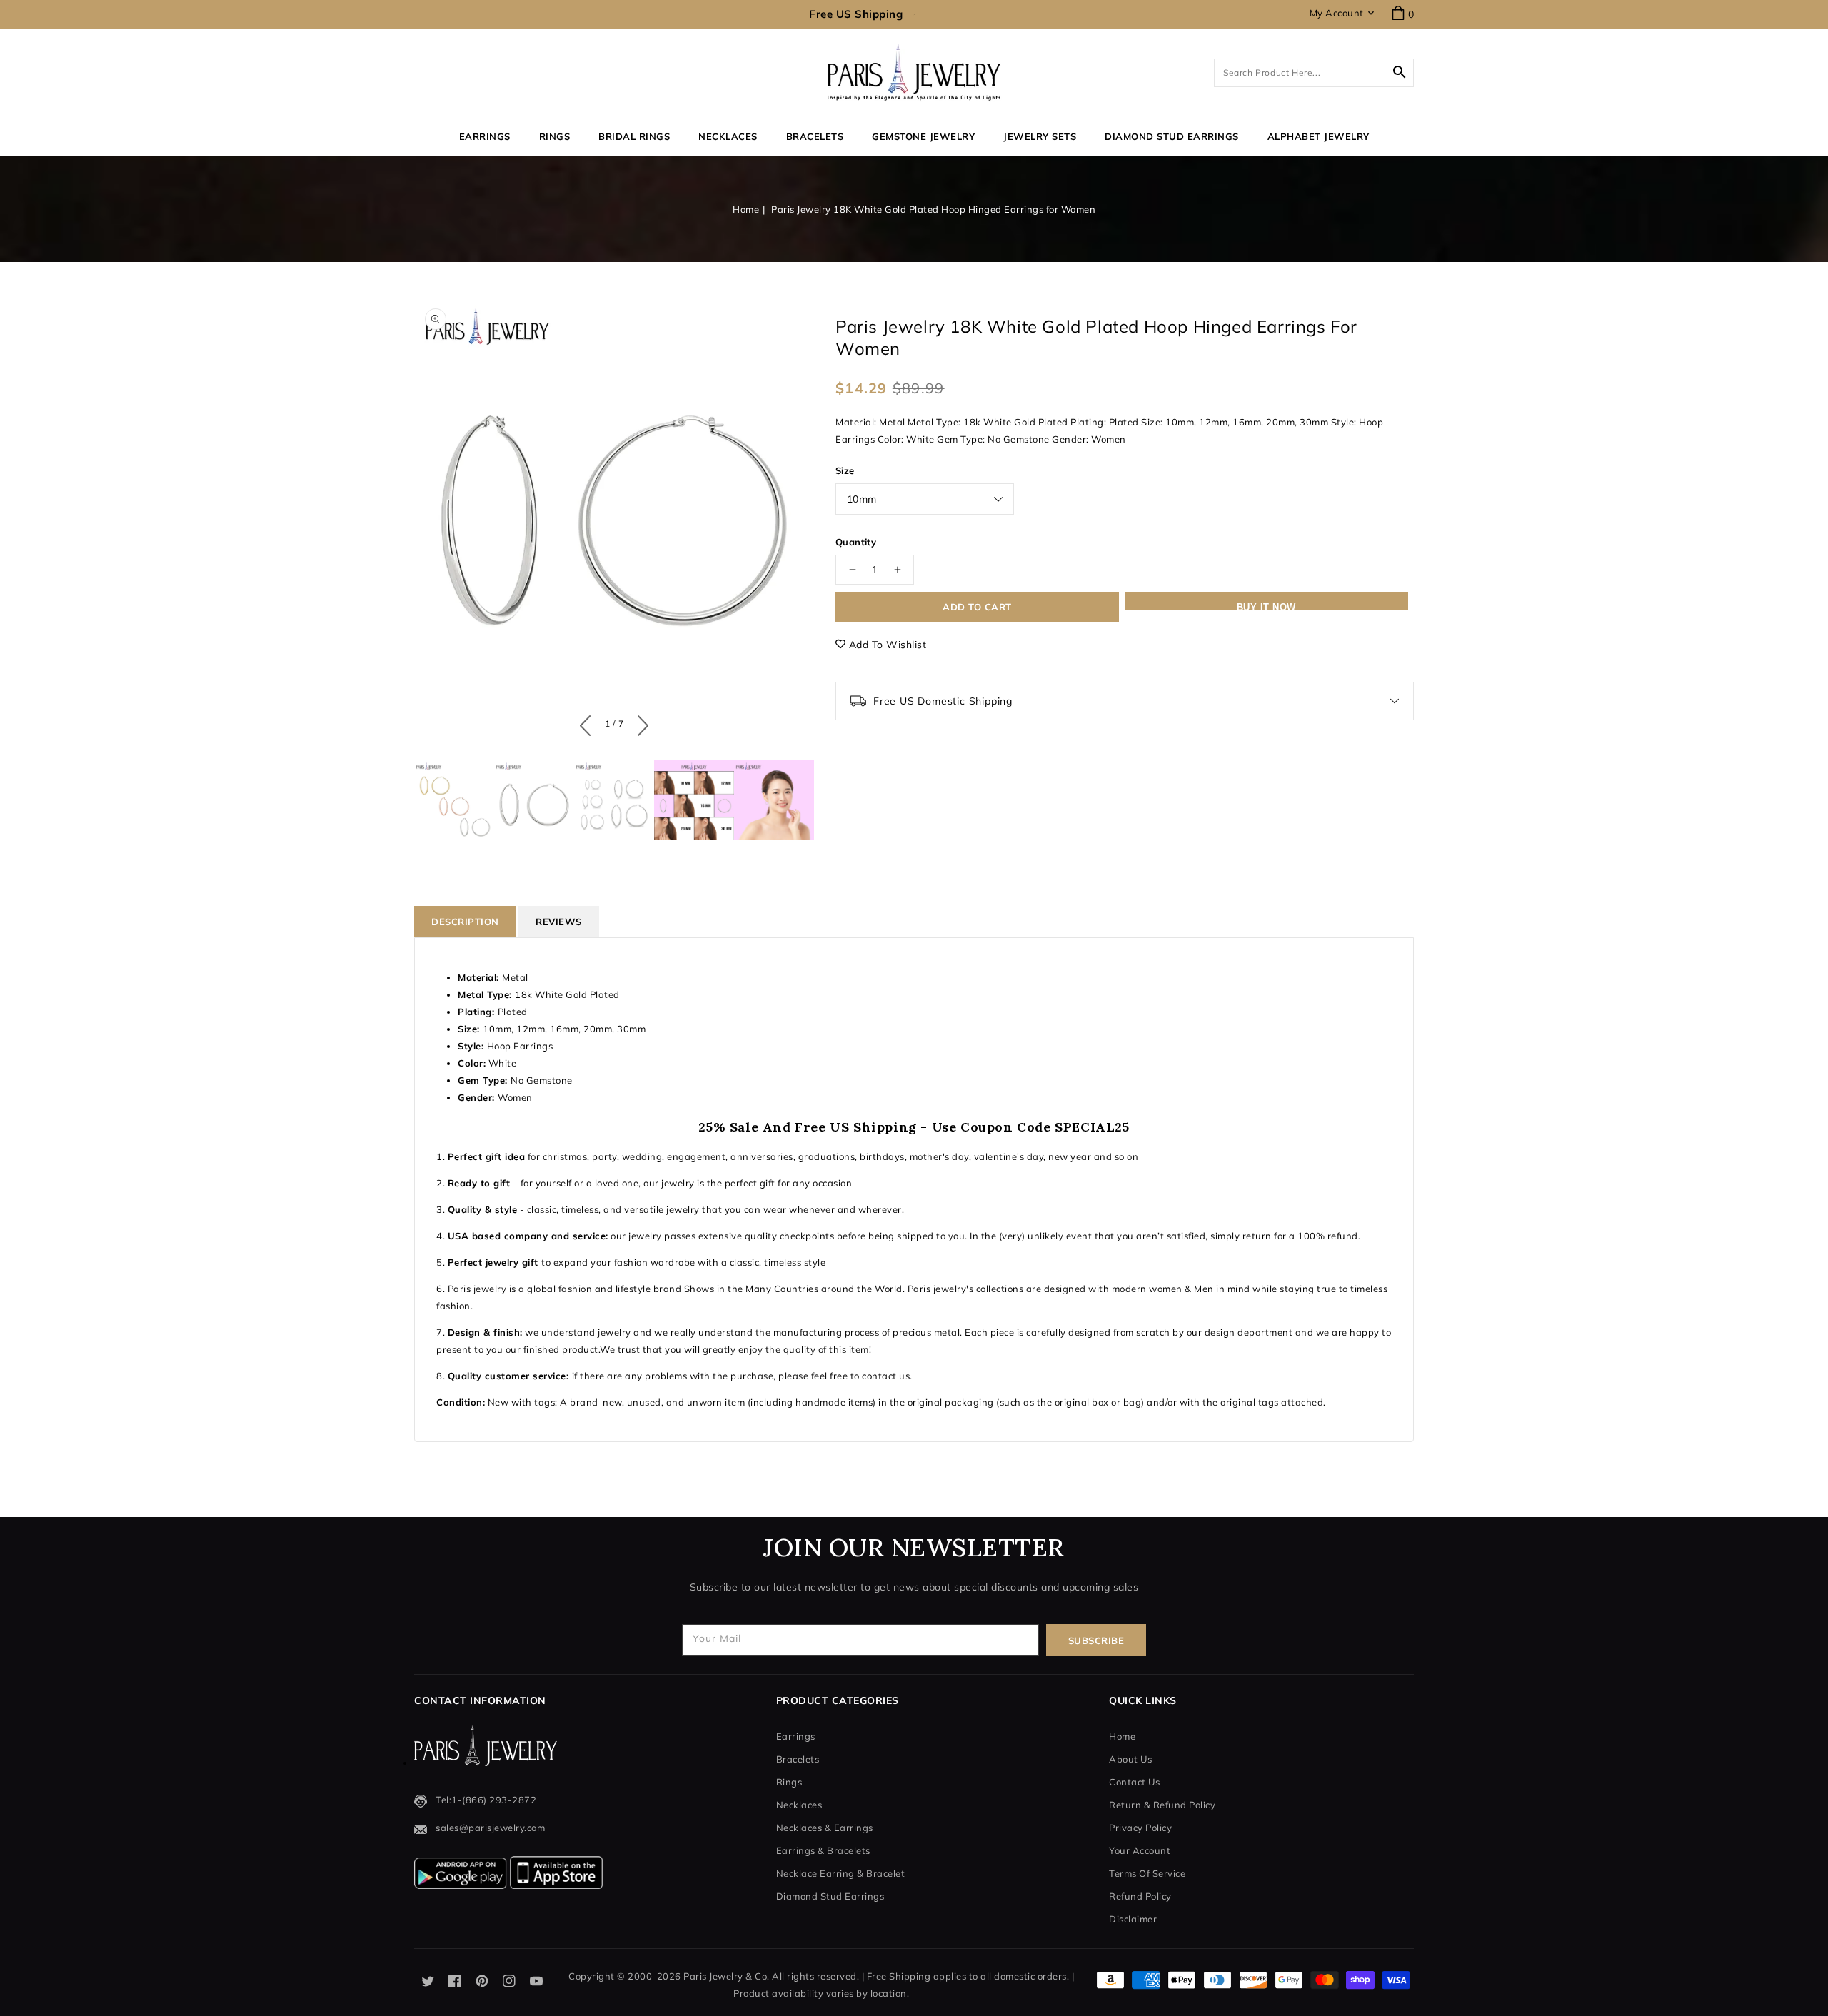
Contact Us (1134, 1782)
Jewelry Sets (1040, 136)
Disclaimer (1133, 1919)
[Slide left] (589, 722)
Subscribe (1096, 1640)
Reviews (559, 922)
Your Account (1140, 1850)
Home (746, 209)
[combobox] (1314, 73)
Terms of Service (1147, 1873)
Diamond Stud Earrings (830, 1896)
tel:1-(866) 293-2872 (486, 1800)
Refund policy (1140, 1896)
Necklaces (728, 136)
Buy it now (1266, 606)
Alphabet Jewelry (1319, 136)
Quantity (856, 542)
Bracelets (815, 136)
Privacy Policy (1140, 1828)
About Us (1130, 1759)
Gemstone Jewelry (923, 136)
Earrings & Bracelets (823, 1850)
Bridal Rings (634, 136)
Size (845, 470)
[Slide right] (639, 722)
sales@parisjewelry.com (490, 1828)
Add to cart (977, 607)
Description (465, 922)
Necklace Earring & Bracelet (841, 1873)
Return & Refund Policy (1162, 1805)
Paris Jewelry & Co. (727, 1976)
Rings (555, 136)
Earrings (485, 136)
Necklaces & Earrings (825, 1828)
